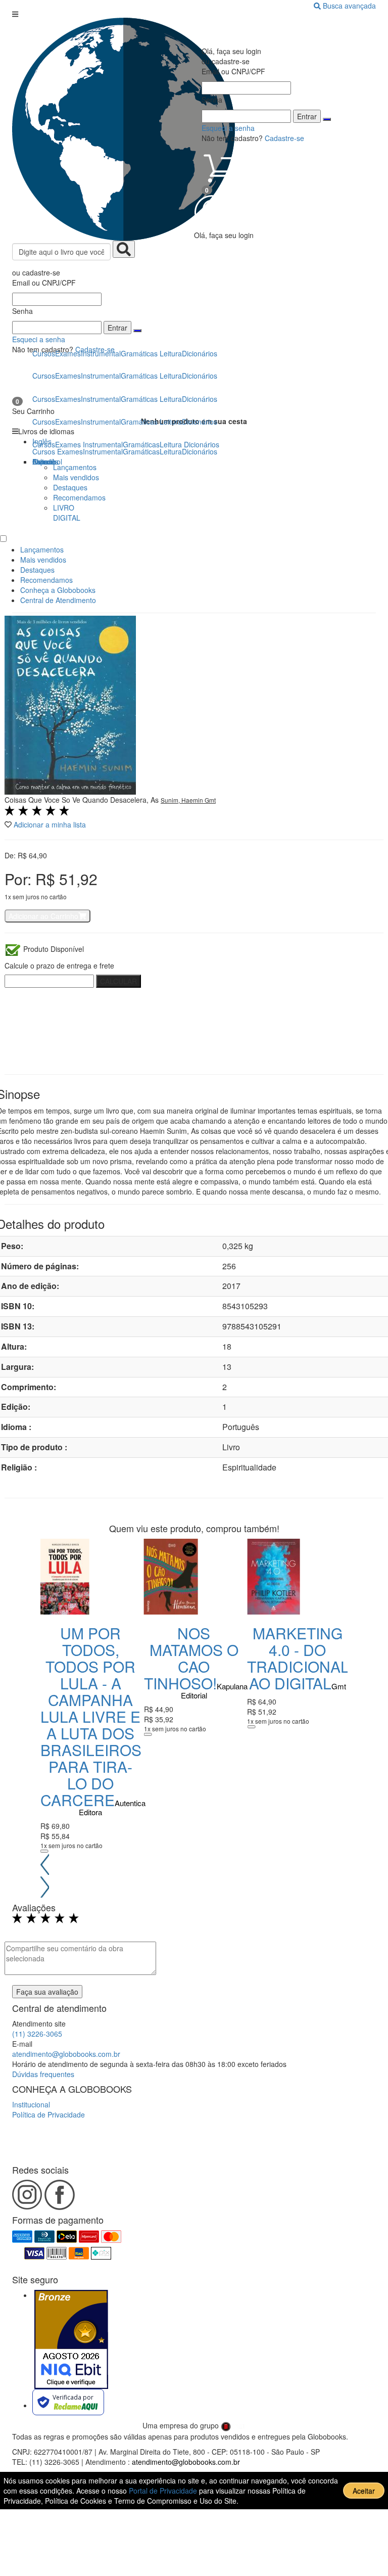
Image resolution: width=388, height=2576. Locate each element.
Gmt (210, 800)
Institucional (31, 2104)
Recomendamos (79, 497)
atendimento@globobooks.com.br (66, 2054)
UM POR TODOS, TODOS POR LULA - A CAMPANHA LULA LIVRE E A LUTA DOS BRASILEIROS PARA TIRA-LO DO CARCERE (91, 1716)
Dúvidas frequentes (43, 2074)
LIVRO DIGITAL (67, 513)
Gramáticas (141, 451)
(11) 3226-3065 (37, 2034)
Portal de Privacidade (164, 2491)
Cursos (44, 451)
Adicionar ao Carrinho (43, 916)
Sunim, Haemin (183, 800)
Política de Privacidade (48, 2114)
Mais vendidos (76, 477)
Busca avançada (349, 6)
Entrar (117, 328)
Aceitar (364, 2491)
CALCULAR (118, 981)
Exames (70, 451)
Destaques (70, 487)
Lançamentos (75, 467)
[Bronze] (71, 2339)
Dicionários (200, 451)
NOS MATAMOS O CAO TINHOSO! (191, 1658)
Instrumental (103, 451)
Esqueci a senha (39, 339)
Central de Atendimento (58, 600)
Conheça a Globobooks (58, 590)
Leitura (171, 451)
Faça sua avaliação (47, 1992)
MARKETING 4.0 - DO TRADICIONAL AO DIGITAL (298, 1658)
